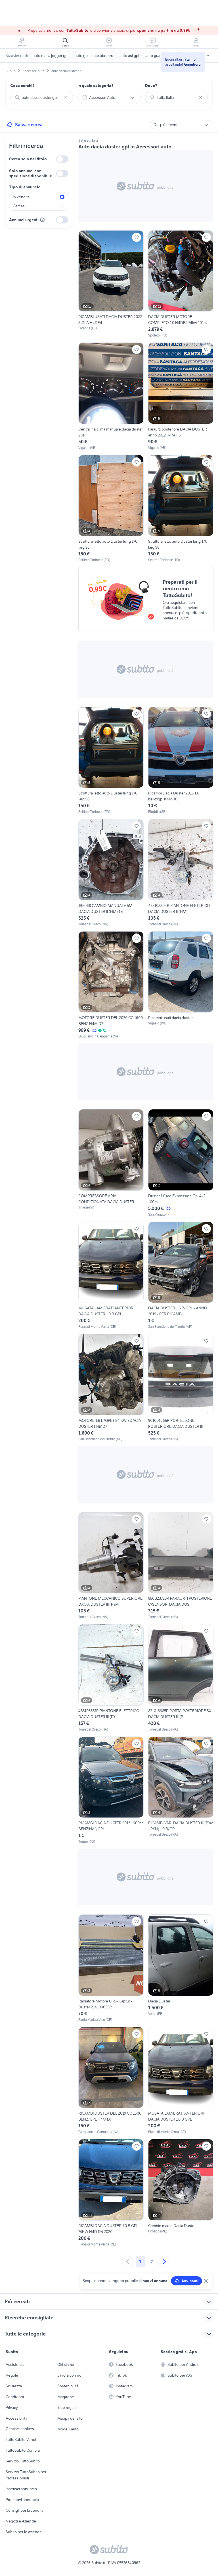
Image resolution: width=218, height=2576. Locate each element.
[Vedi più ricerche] (208, 56)
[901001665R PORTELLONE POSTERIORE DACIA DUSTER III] (181, 1388)
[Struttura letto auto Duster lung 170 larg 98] (111, 509)
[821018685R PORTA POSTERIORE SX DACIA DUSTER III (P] (181, 1678)
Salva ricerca (29, 125)
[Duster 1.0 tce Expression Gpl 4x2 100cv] (181, 1163)
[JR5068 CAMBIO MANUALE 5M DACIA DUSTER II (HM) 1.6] (111, 873)
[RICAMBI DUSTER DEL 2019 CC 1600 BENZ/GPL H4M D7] (111, 2081)
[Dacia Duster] (181, 1968)
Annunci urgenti (24, 220)
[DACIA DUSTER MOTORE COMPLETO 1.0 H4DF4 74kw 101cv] (181, 284)
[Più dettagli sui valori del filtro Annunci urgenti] (42, 220)
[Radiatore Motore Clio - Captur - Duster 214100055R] (111, 1968)
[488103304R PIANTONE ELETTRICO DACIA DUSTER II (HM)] (181, 873)
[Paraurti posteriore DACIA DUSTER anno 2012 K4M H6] (181, 396)
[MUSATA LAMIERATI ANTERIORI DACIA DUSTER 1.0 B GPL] (111, 1276)
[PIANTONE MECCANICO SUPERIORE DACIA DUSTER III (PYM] (111, 1566)
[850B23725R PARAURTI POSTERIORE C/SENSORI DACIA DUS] (181, 1566)
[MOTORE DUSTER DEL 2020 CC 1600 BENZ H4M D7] (111, 985)
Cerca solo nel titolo (28, 159)
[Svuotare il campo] (66, 97)
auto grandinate (159, 56)
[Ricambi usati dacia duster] (181, 985)
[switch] (62, 159)
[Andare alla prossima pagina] (164, 2262)
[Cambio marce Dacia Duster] (181, 2193)
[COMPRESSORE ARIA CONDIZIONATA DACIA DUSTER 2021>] (111, 1163)
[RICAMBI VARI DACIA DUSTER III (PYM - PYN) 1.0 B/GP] (181, 1790)
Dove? (151, 86)
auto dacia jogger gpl (51, 56)
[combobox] (42, 97)
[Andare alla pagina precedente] (128, 2262)
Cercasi (19, 206)
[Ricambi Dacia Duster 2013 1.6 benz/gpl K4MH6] (181, 761)
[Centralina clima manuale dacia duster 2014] (111, 396)
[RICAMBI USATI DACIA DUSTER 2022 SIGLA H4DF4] (111, 281)
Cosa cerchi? (22, 86)
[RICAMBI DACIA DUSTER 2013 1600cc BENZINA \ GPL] (111, 1790)
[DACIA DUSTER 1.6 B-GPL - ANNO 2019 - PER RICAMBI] (181, 1276)
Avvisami (190, 2281)
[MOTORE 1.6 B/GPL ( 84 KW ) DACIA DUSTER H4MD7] (111, 1388)
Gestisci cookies (20, 2429)
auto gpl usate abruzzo (94, 56)
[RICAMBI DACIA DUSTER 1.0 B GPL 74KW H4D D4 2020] (111, 2193)
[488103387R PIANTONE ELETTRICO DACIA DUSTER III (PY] (111, 1678)
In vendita (21, 197)
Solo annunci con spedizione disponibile (31, 173)
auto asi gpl (129, 56)
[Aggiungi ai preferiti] (137, 237)
